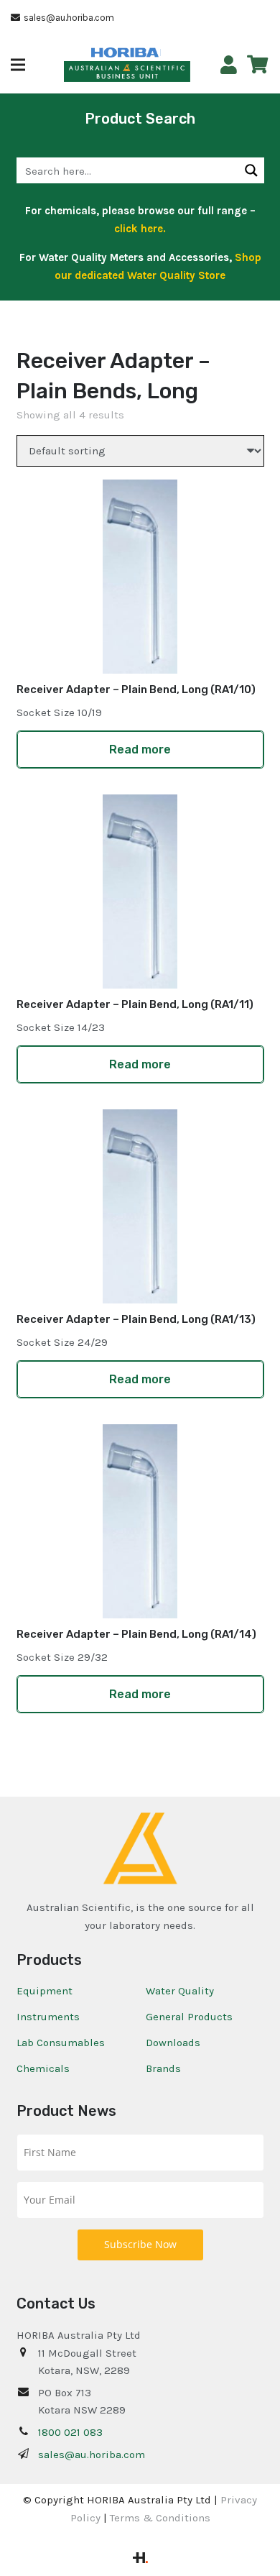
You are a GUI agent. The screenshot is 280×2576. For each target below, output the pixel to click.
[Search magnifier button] (251, 170)
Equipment (45, 1991)
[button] (18, 65)
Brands (163, 2068)
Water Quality (180, 1991)
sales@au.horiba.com (92, 2454)
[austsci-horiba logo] (125, 53)
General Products (189, 2017)
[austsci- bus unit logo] (127, 72)
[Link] (229, 65)
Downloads (173, 2043)
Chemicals (43, 2068)
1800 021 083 (70, 2432)
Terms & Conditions (160, 2518)
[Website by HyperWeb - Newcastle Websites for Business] (140, 2559)
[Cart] (257, 65)
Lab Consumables (61, 2043)
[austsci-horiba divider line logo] (160, 52)
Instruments (48, 2017)
